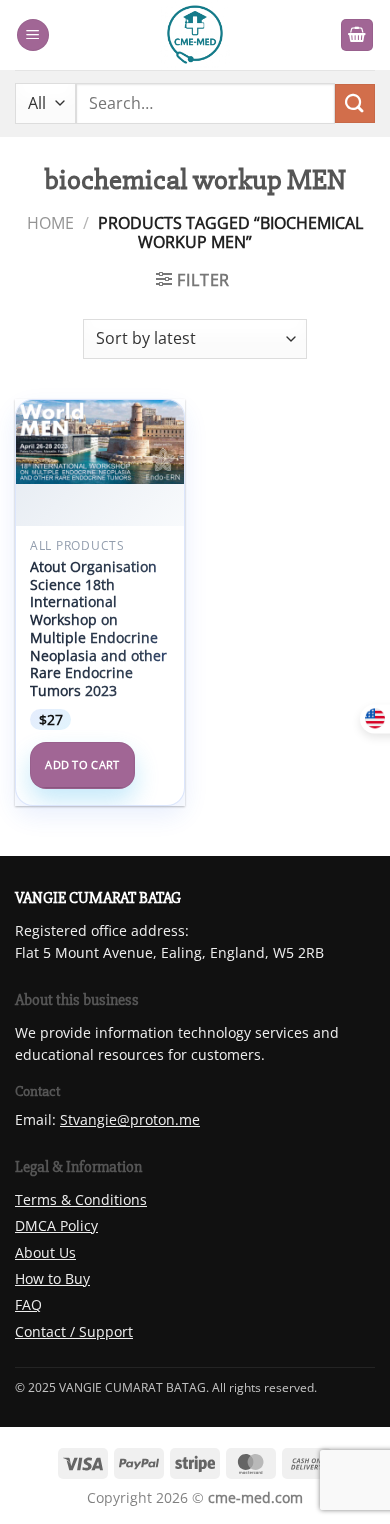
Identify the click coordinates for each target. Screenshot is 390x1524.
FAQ (28, 1304)
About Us (45, 1252)
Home (50, 223)
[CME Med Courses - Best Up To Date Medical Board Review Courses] (195, 35)
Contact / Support (74, 1331)
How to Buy (52, 1278)
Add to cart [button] (82, 764)
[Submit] (355, 103)
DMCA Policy (56, 1225)
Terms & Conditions (81, 1199)
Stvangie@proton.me (130, 1119)
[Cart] (357, 35)
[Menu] (33, 35)
